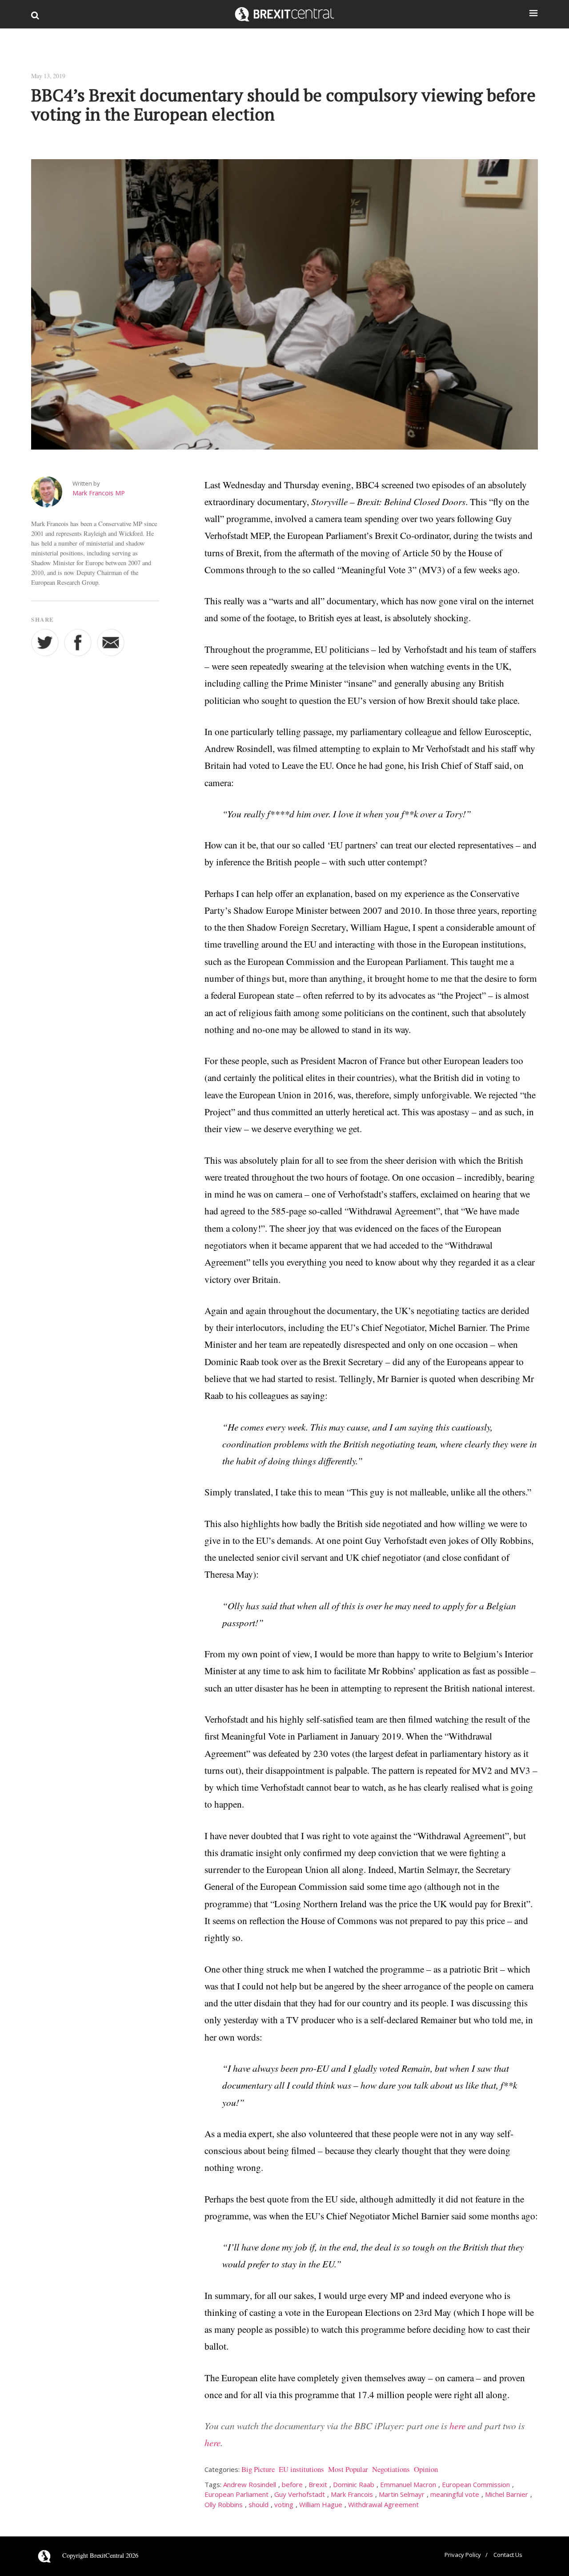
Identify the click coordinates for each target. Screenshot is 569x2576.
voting (284, 2504)
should (258, 2504)
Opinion (426, 2469)
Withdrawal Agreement (383, 2504)
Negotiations (391, 2469)
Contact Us (508, 2555)
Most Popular (348, 2469)
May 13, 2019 (48, 76)
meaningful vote (455, 2494)
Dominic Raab (354, 2484)
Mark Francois (352, 2494)
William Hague (321, 2504)
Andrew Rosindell (250, 2484)
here (457, 2425)
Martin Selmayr (402, 2494)
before (292, 2484)
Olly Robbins (224, 2504)
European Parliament (236, 2494)
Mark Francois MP (99, 493)
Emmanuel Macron (408, 2484)
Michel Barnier (507, 2494)
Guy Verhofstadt (300, 2494)
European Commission (476, 2484)
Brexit (318, 2484)
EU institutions (301, 2469)
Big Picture (258, 2469)
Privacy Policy (463, 2555)
